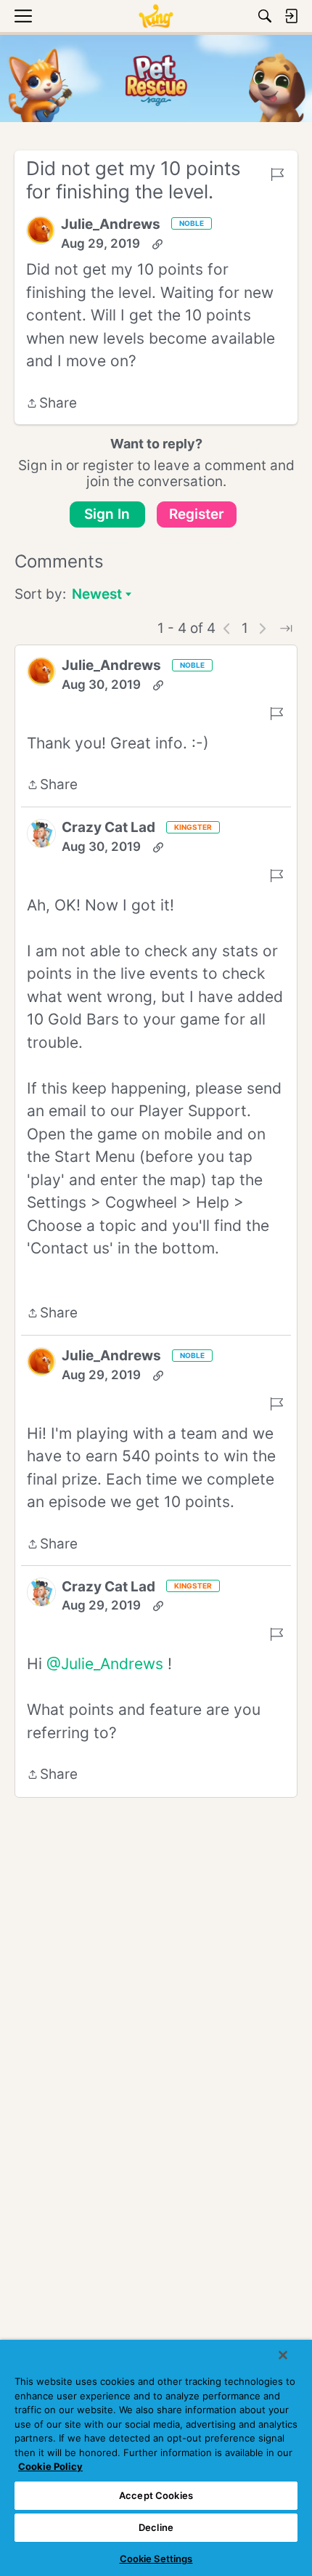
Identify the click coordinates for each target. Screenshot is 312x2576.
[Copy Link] (157, 244)
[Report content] (277, 174)
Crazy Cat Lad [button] (108, 827)
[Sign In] (291, 16)
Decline (156, 2527)
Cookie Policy (50, 2466)
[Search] (265, 16)
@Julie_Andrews (105, 1664)
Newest (97, 595)
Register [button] (197, 514)
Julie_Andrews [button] (111, 224)
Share (52, 404)
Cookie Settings (156, 2559)
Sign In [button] (107, 514)
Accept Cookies (156, 2495)
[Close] (283, 2355)
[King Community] (156, 16)
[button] (41, 230)
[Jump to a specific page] (286, 629)
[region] (156, 2458)
